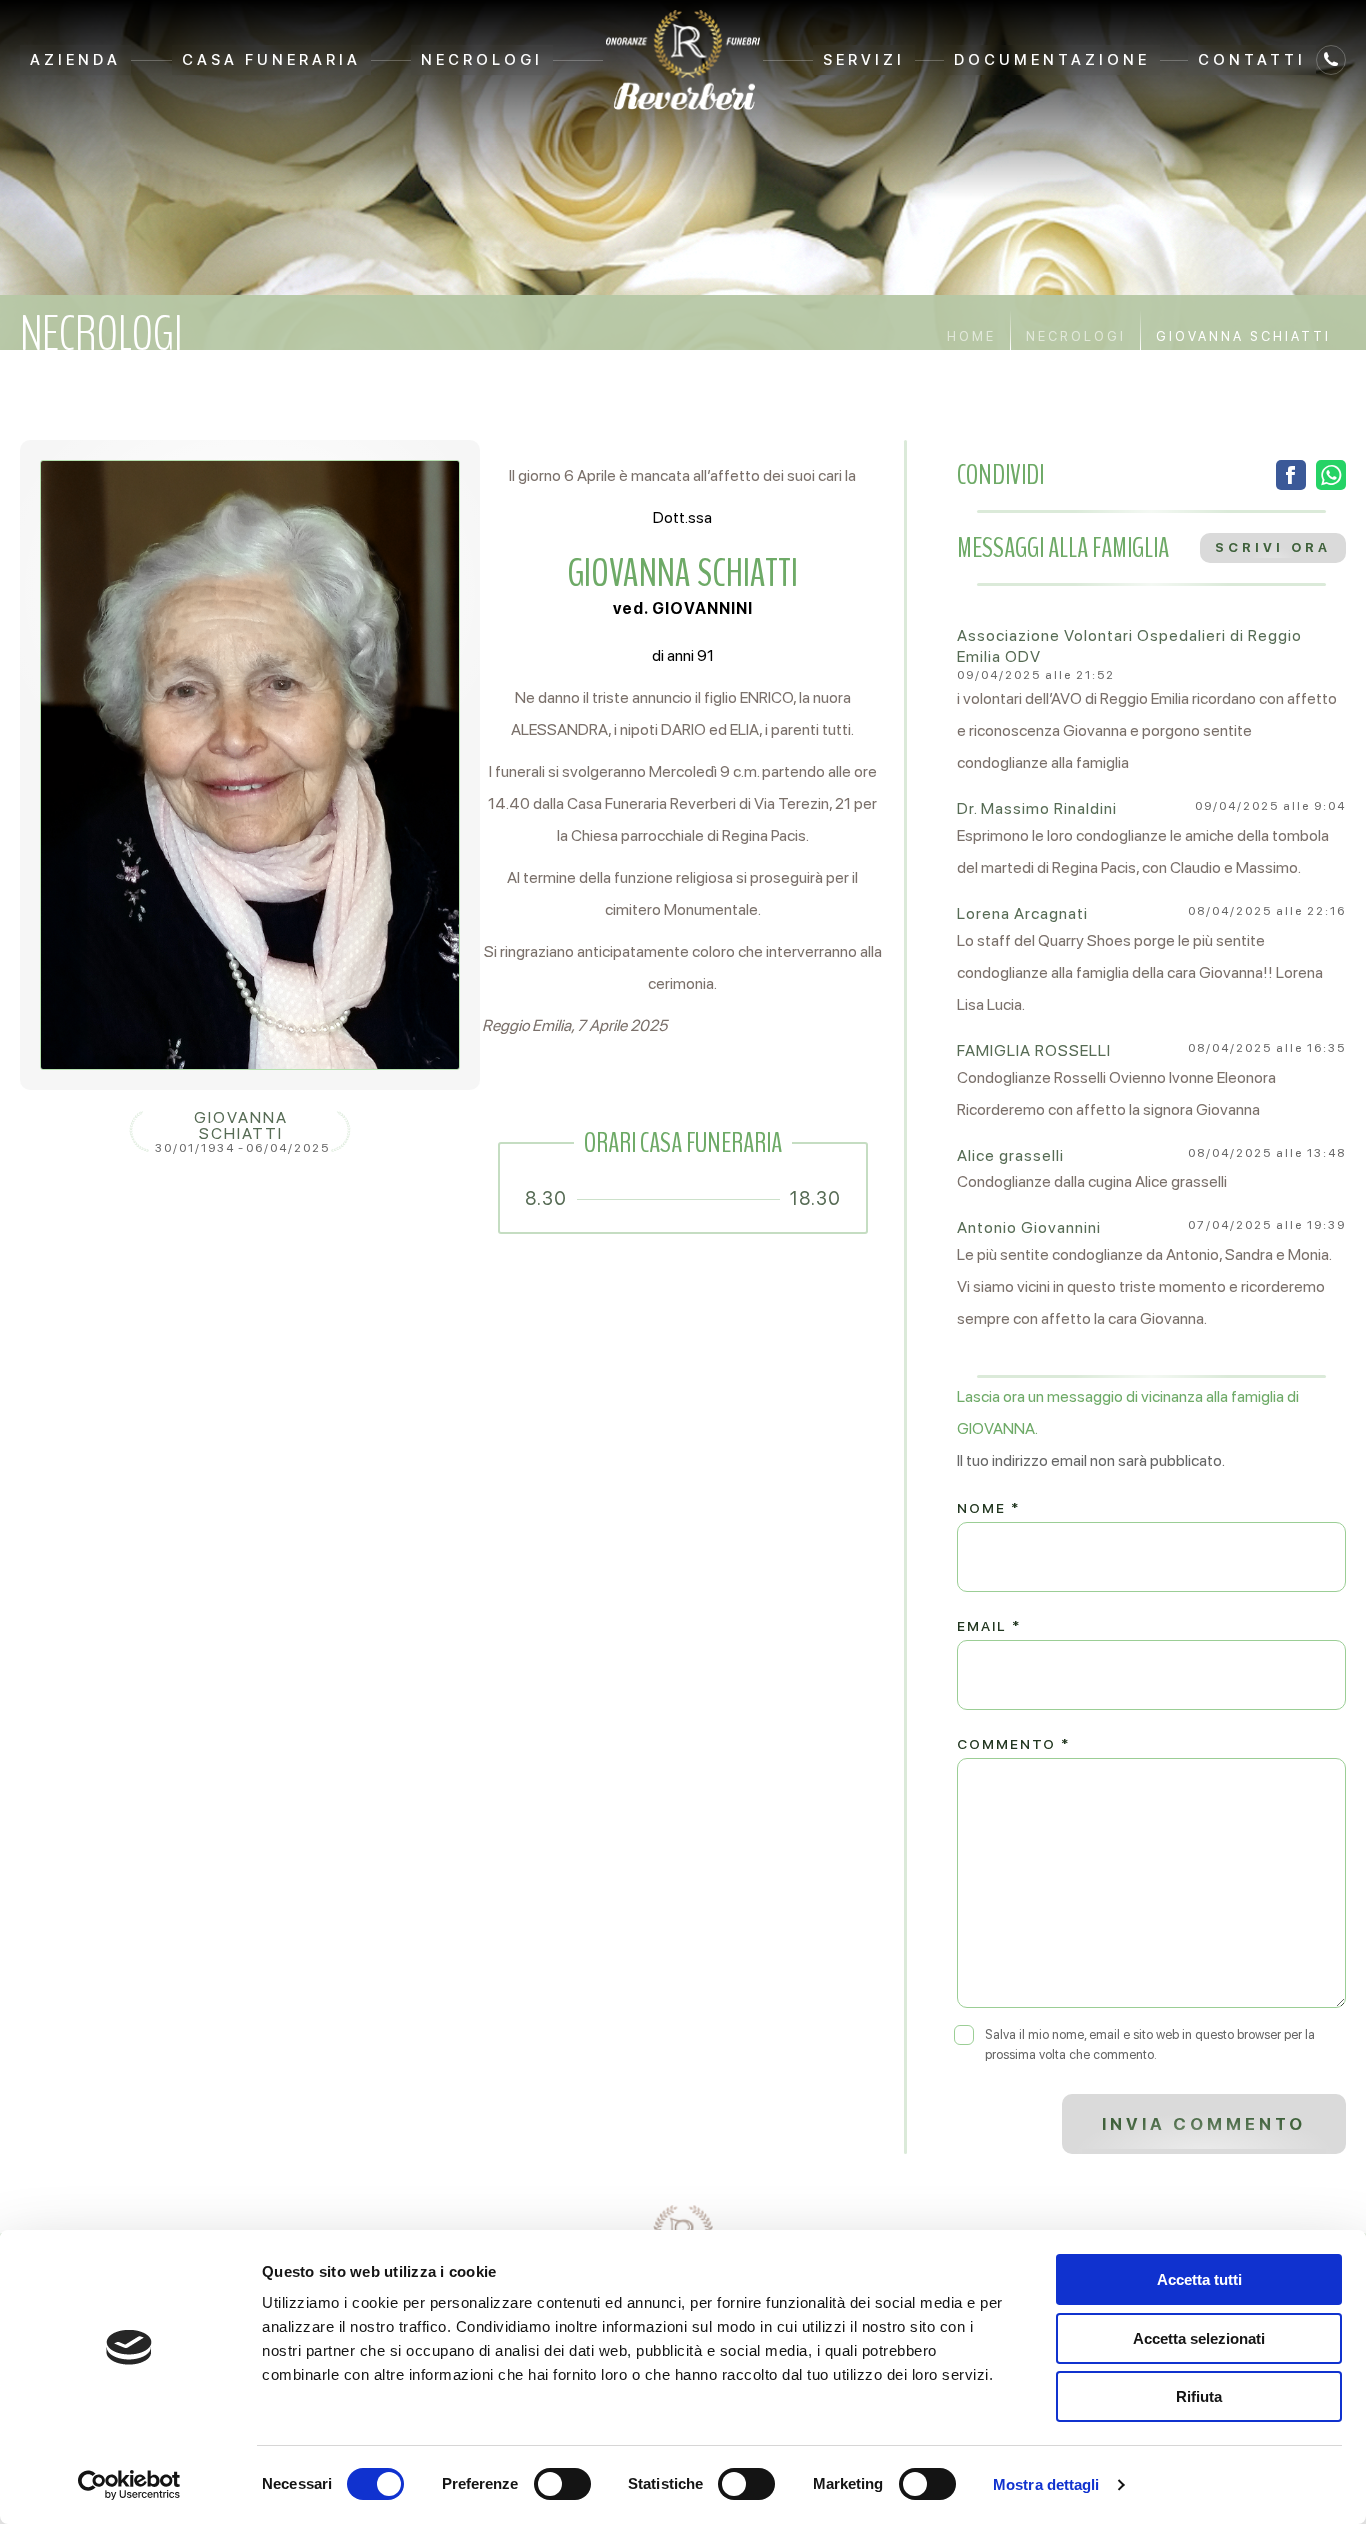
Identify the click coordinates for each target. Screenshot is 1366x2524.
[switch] (562, 2484)
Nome (988, 1508)
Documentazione (1052, 60)
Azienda (75, 60)
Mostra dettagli (1046, 2484)
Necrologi (482, 60)
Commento (1013, 1744)
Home (971, 336)
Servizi (864, 60)
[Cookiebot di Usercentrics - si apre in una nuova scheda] (129, 2485)
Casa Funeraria (271, 60)
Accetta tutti (1199, 2279)
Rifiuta (1199, 2396)
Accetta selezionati (1199, 2338)
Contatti (1252, 60)
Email (989, 1626)
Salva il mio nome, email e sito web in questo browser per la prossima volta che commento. (1150, 2044)
